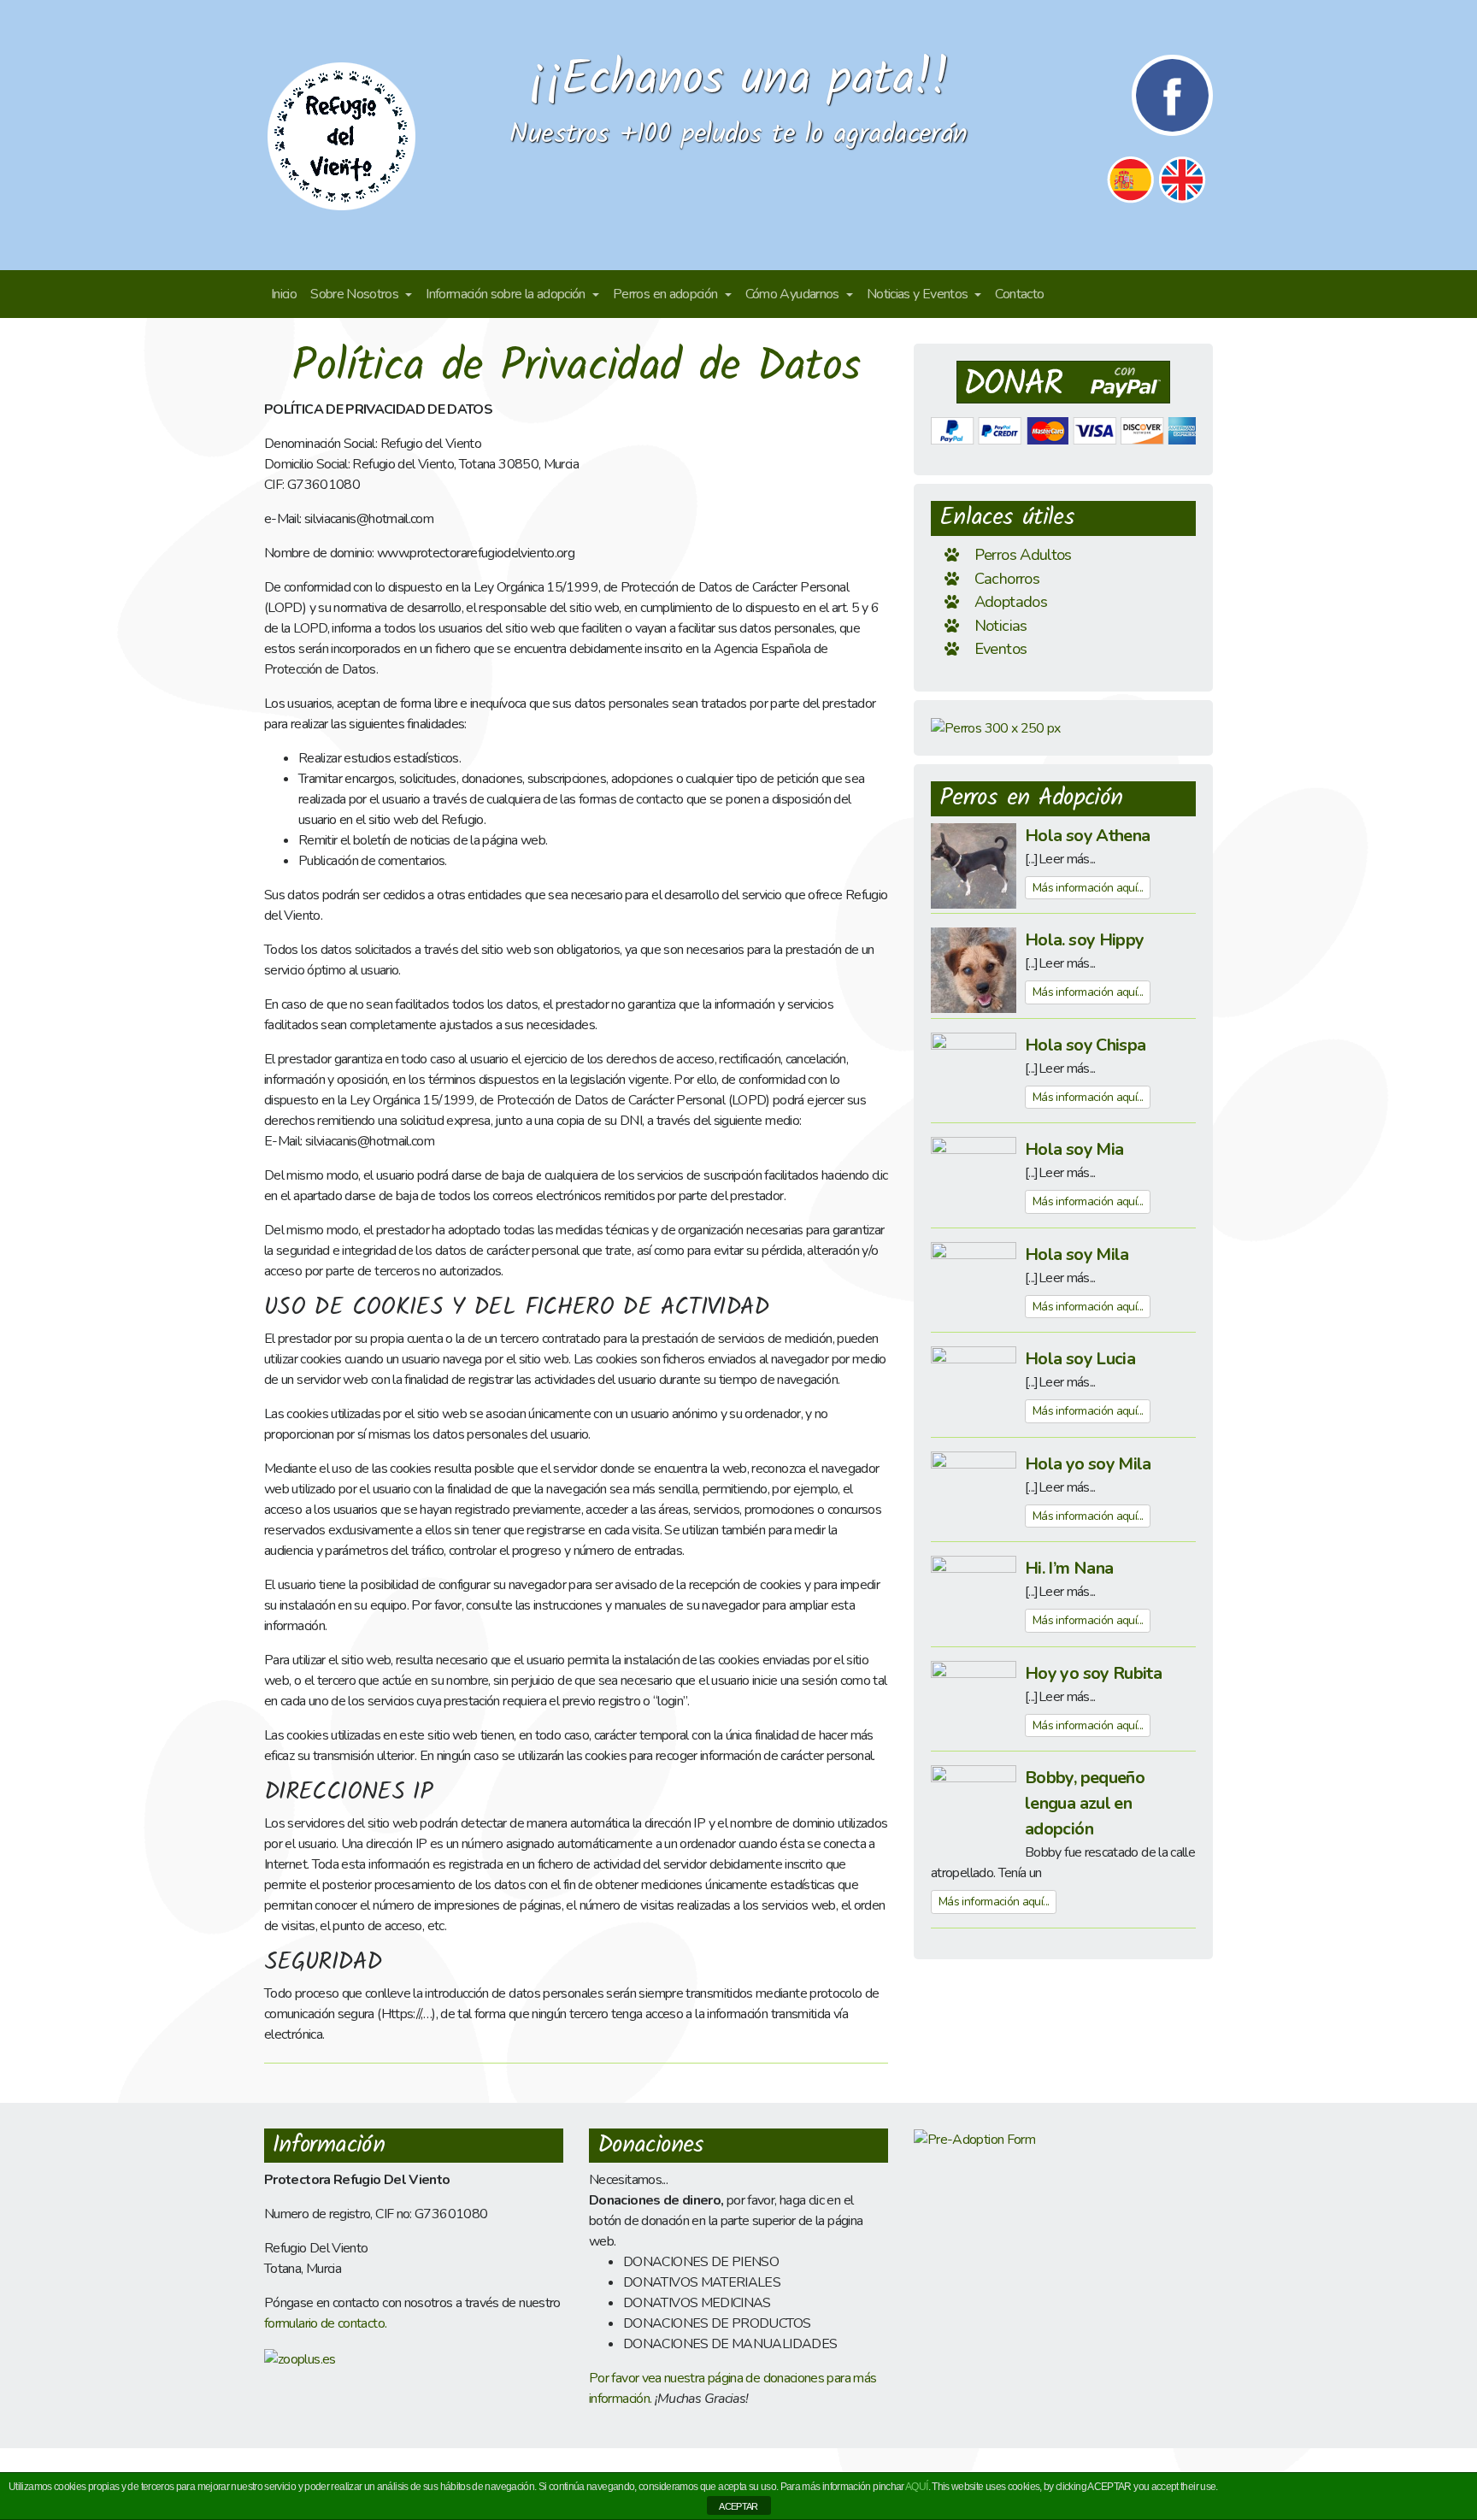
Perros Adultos (1023, 554)
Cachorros (1007, 578)
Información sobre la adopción (507, 294)
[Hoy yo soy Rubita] (974, 1703)
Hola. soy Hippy (1084, 940)
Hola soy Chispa (1085, 1045)
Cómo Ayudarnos (794, 294)
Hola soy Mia (1074, 1149)
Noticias (1001, 625)
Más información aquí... (1088, 888)
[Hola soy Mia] (974, 1179)
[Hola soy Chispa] (974, 1075)
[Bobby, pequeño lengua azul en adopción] (974, 1807)
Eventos (1001, 648)
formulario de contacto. (325, 2323)
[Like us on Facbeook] (1172, 94)
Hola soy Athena (1087, 836)
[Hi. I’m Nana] (974, 1598)
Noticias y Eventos (919, 294)
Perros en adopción (667, 294)
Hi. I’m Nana (1069, 1568)
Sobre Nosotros (356, 294)
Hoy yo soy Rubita (1093, 1673)
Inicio (284, 294)
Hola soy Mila (1077, 1254)
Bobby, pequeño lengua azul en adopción (1085, 1803)
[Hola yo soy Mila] (974, 1493)
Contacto (1019, 294)
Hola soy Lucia (1080, 1359)
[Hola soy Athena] (974, 865)
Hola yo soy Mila (1088, 1464)
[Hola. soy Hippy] (974, 969)
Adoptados (1011, 601)
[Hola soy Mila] (974, 1284)
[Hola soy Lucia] (974, 1388)
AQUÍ (916, 2487)
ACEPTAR (738, 2506)
